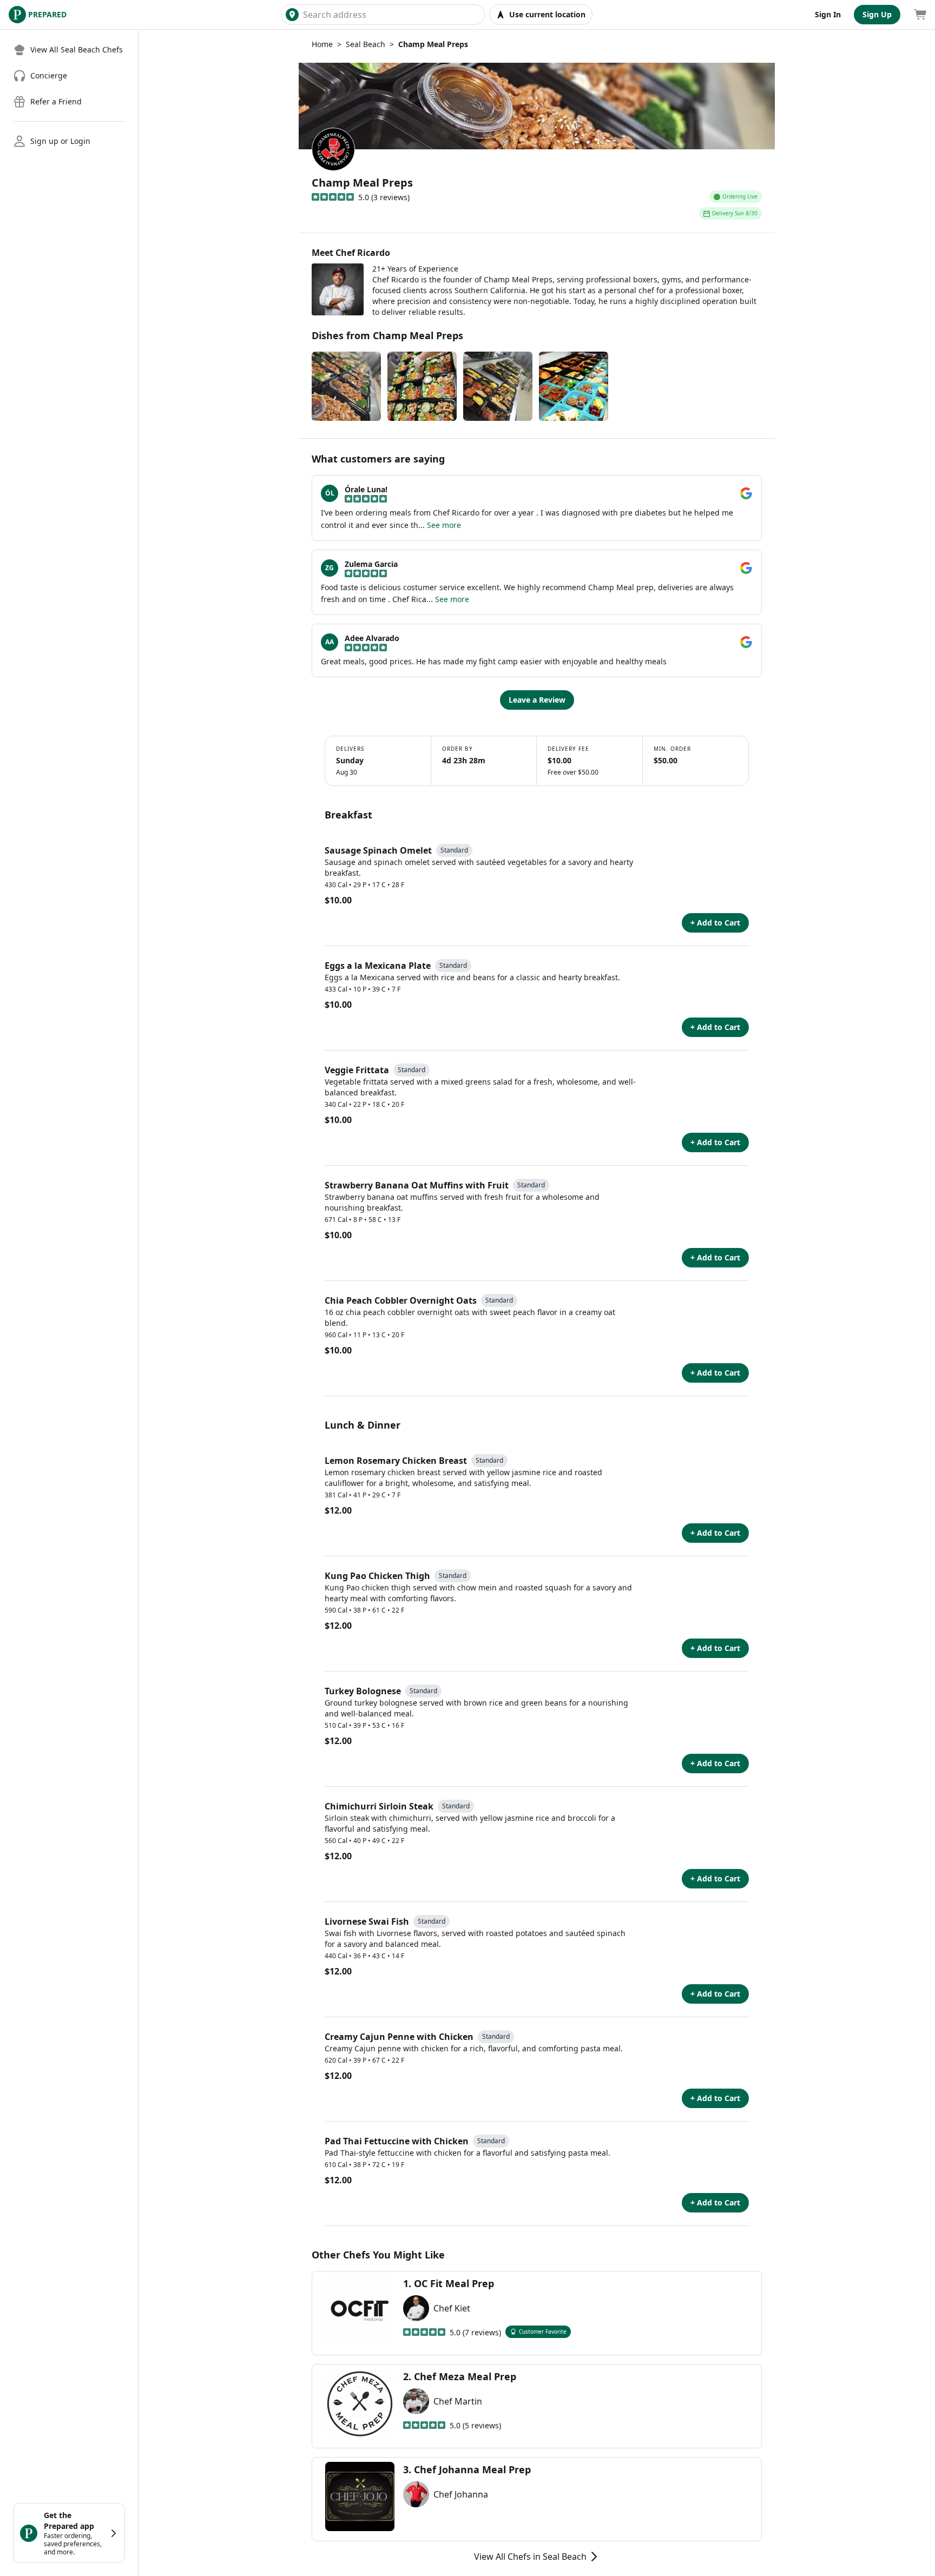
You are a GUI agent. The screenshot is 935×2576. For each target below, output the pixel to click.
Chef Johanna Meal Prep (472, 2469)
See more (444, 525)
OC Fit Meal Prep (454, 2283)
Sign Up (877, 14)
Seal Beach (366, 44)
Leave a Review (537, 700)
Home (322, 44)
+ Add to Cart (715, 923)
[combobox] (391, 15)
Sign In (828, 14)
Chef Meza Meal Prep (465, 2376)
